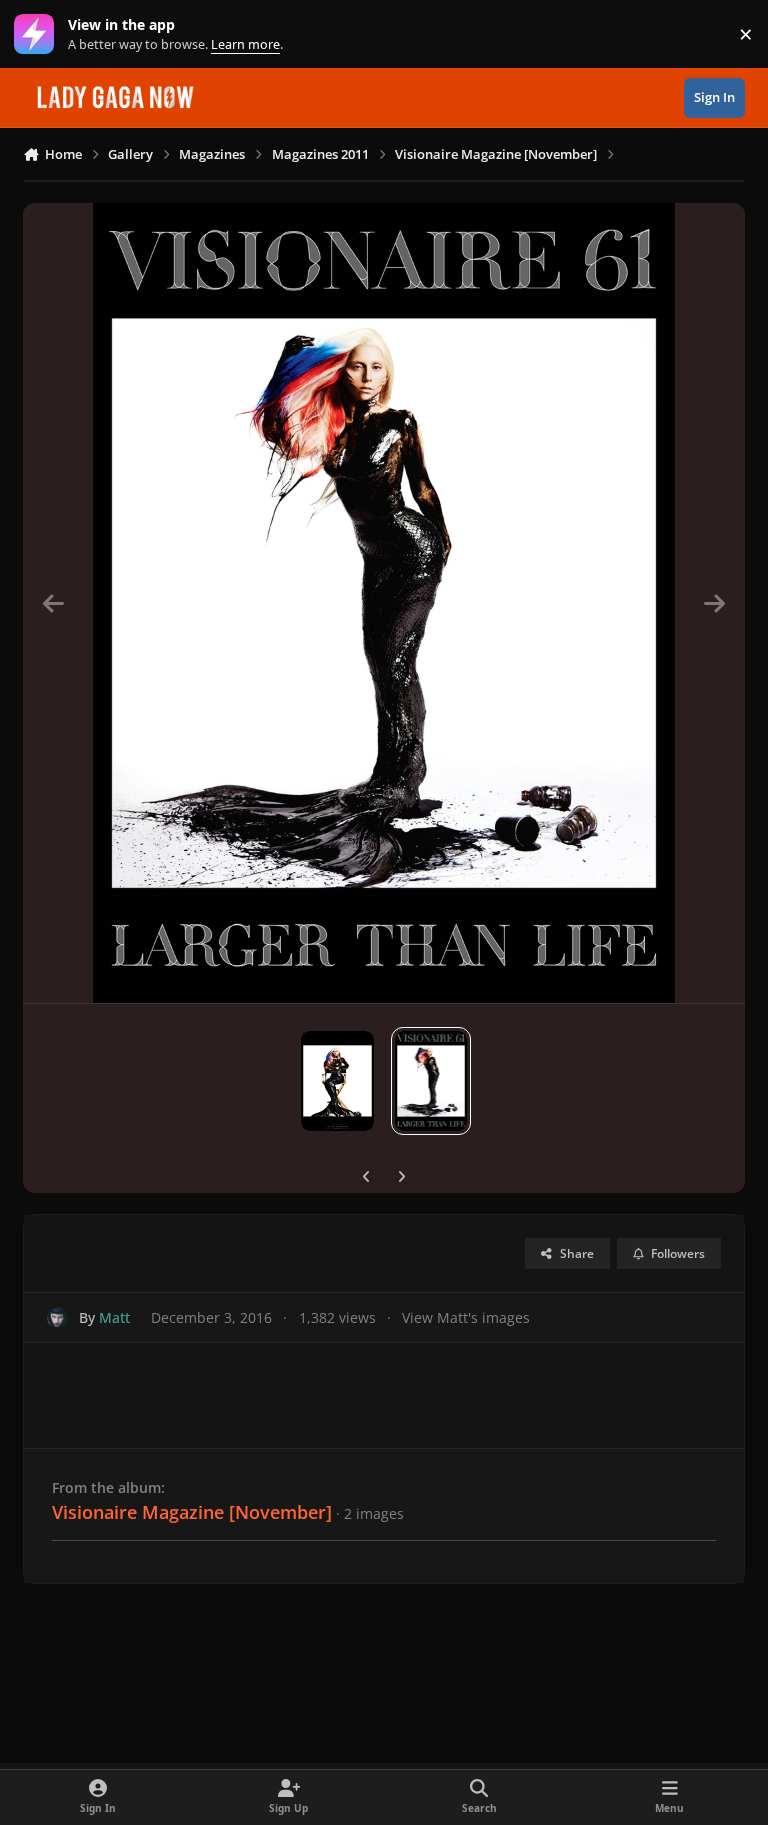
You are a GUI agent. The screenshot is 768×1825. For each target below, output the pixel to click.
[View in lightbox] (384, 603)
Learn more (38, 34)
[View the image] (337, 1081)
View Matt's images (466, 1317)
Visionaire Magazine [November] (192, 1512)
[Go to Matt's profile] (57, 1317)
